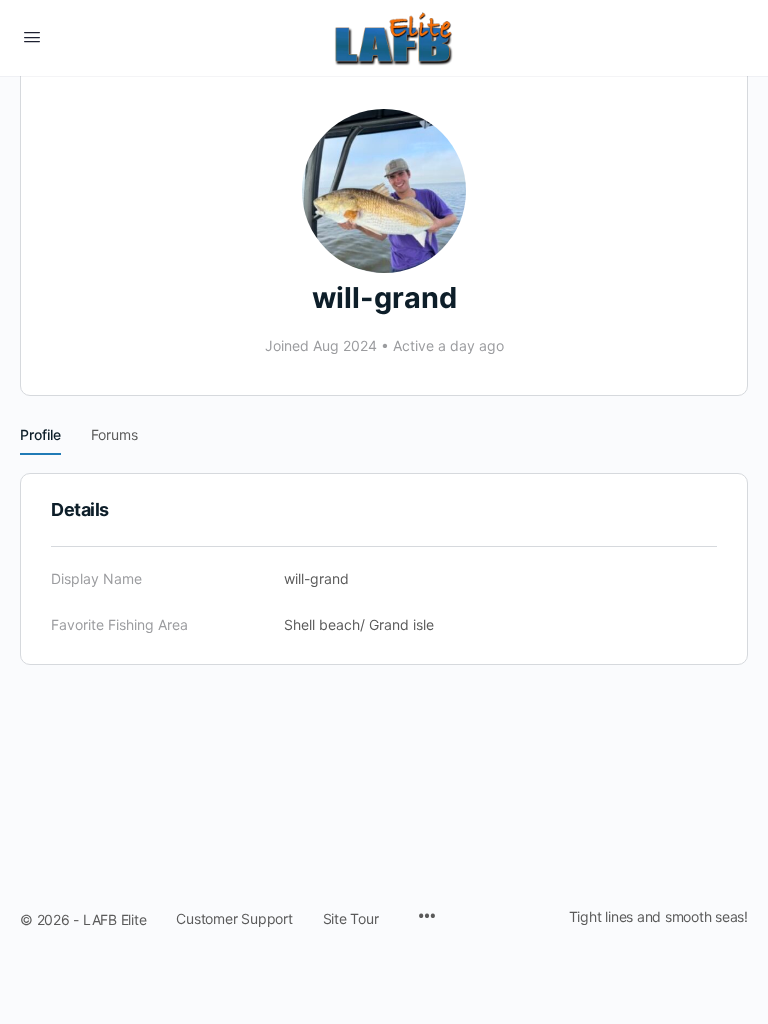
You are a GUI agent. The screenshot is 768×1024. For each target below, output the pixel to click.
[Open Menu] (32, 36)
